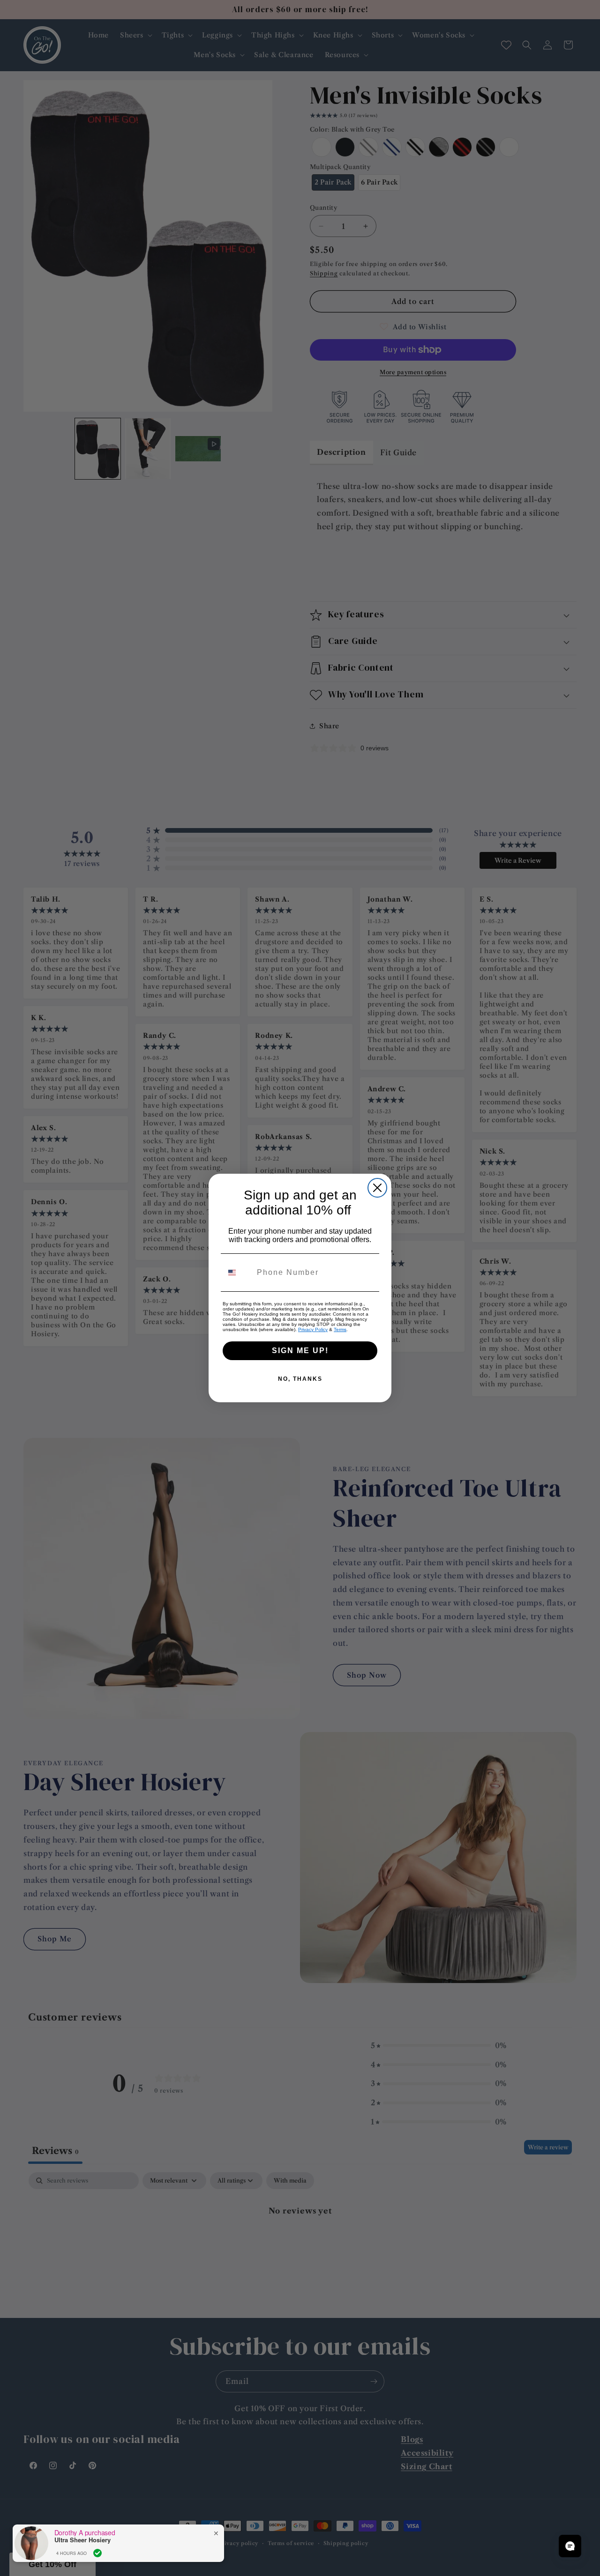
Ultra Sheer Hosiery (82, 2540)
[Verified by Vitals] (97, 2553)
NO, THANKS (300, 1379)
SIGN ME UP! (300, 1351)
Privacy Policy (313, 1329)
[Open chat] (570, 2546)
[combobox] (238, 1273)
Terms (340, 1329)
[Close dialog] (377, 1188)
